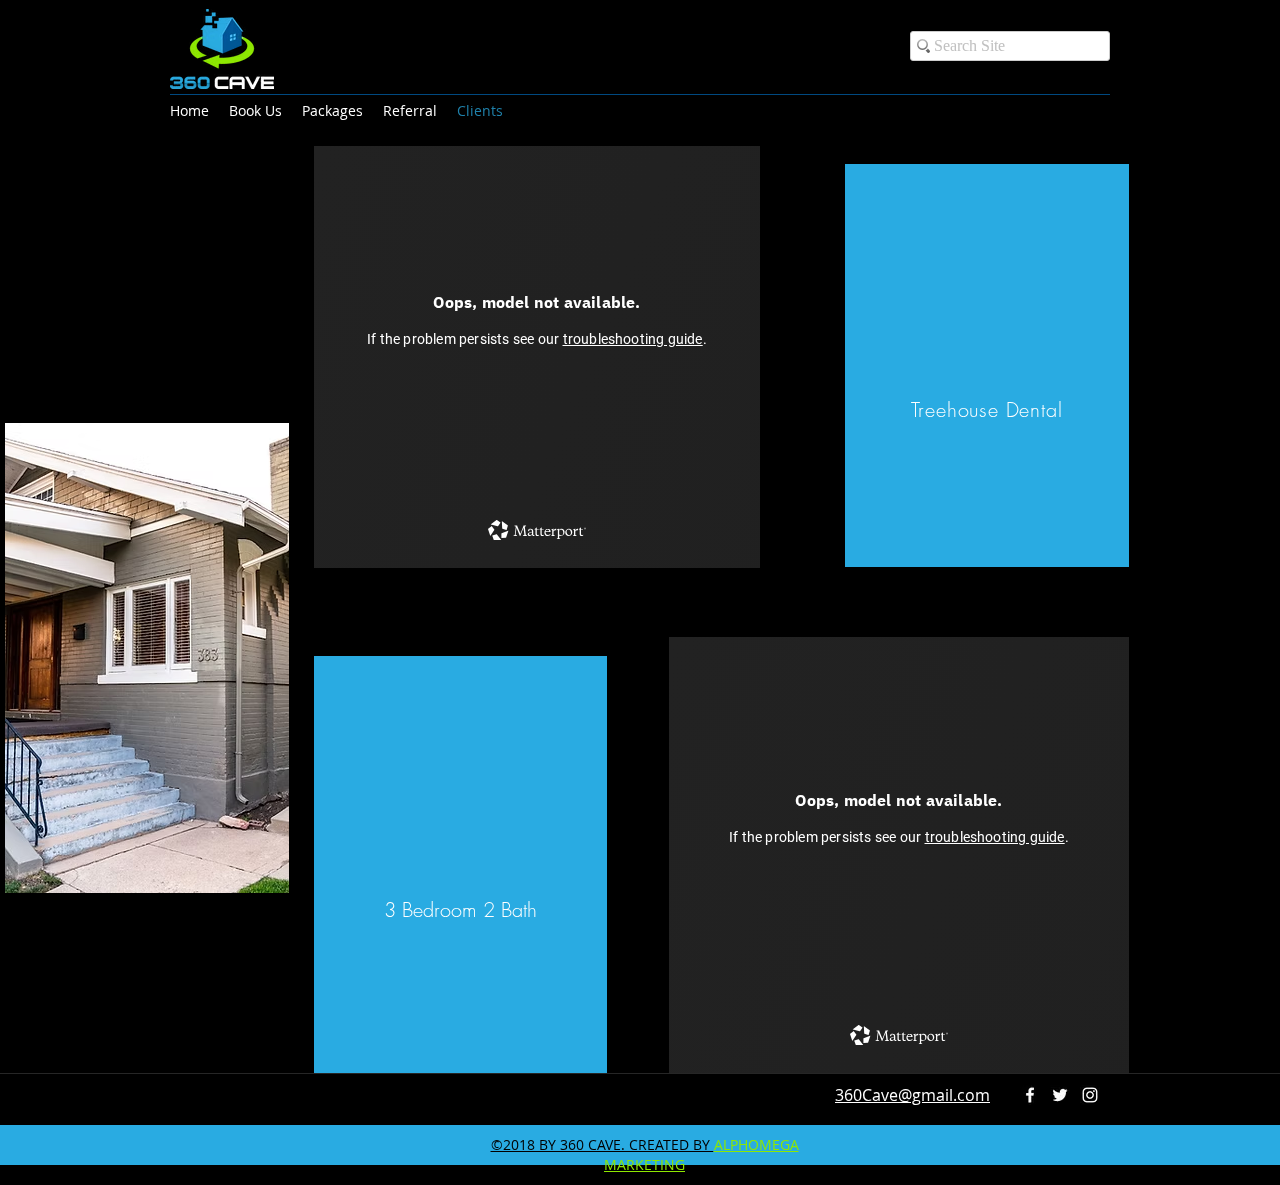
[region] (147, 658)
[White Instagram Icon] (1090, 1095)
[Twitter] (1060, 1095)
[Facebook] (1030, 1095)
